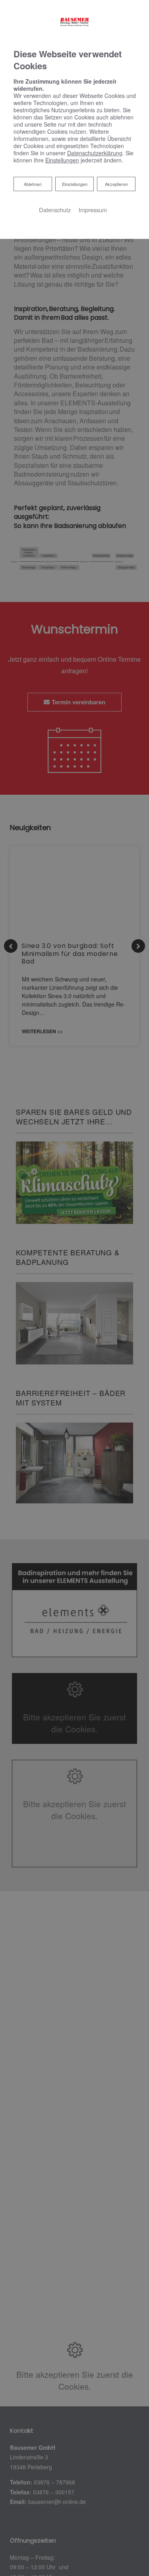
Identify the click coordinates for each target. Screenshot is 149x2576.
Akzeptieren (116, 184)
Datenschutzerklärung (95, 153)
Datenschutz (55, 210)
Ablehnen (33, 184)
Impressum (93, 210)
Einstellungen (75, 184)
